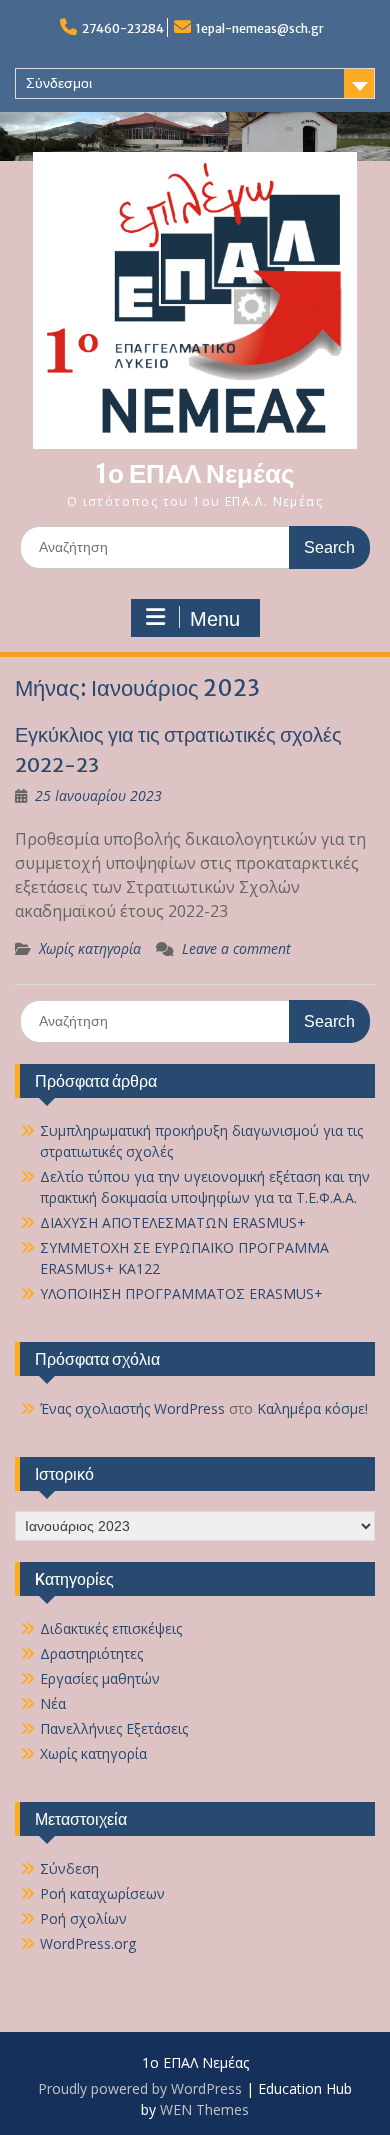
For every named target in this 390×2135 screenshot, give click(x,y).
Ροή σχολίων (83, 1918)
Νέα (53, 1703)
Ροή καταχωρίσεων (102, 1893)
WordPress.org (88, 1943)
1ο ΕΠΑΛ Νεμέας (195, 473)
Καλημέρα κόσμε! (312, 1408)
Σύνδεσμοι (59, 83)
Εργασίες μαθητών (100, 1678)
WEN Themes (204, 2109)
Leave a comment (236, 948)
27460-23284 (123, 28)
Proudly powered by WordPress (140, 2088)
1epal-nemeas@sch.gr (260, 28)
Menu (215, 619)
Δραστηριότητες (91, 1653)
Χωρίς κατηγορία (90, 948)
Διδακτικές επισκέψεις (111, 1628)
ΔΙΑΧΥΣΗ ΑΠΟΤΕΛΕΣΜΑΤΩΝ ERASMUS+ (173, 1222)
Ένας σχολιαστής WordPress (132, 1408)
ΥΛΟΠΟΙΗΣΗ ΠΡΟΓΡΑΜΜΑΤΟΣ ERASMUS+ (181, 1293)
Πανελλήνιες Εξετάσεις (114, 1728)
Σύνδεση (69, 1868)
